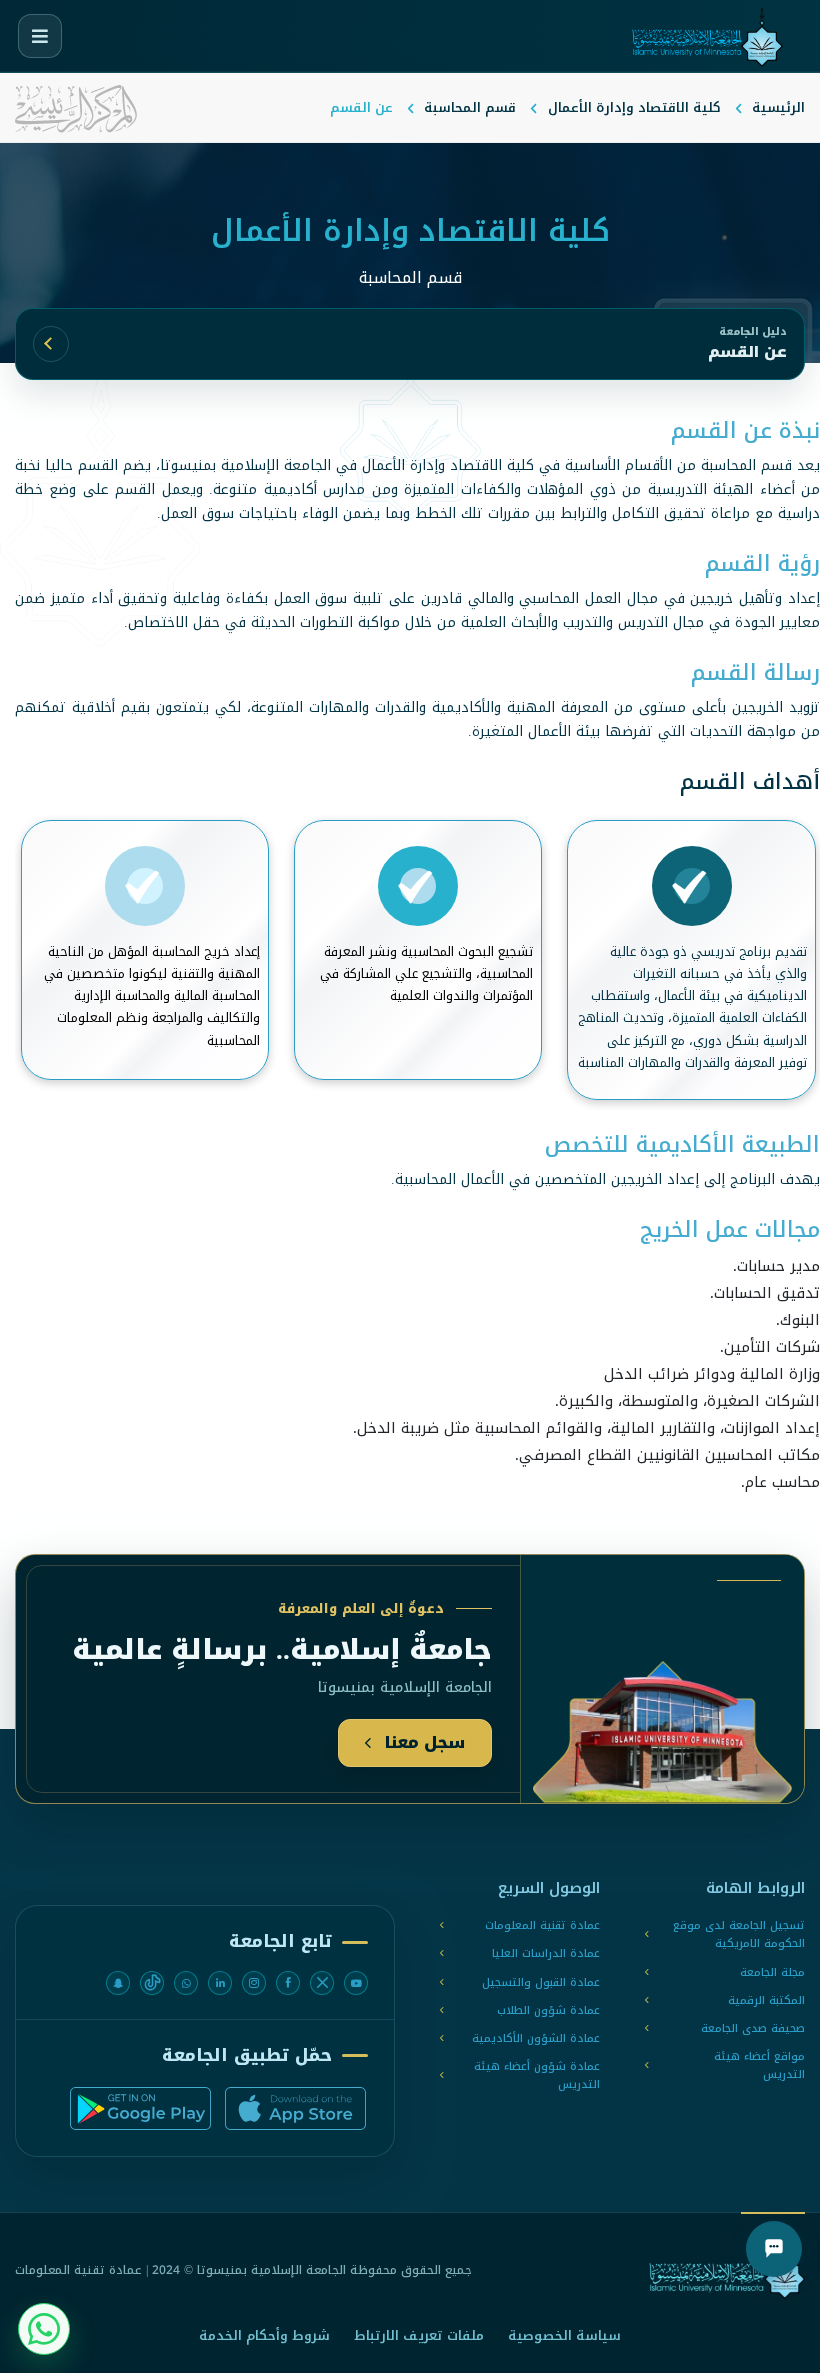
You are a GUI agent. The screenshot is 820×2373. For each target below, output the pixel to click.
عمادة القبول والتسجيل (541, 1983)
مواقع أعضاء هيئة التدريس (759, 2066)
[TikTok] (152, 1983)
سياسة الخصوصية (564, 2335)
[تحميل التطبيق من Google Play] (140, 2108)
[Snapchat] (118, 1983)
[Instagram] (254, 1983)
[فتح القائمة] (40, 36)
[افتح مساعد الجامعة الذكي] (774, 2249)
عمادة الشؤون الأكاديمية (536, 2039)
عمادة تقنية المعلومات (542, 1926)
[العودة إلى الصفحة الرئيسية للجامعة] (727, 2270)
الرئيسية (778, 107)
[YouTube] (356, 1983)
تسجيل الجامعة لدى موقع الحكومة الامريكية (739, 1935)
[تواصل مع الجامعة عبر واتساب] (44, 2329)
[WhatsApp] (186, 1983)
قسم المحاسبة (470, 107)
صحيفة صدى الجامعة (753, 2029)
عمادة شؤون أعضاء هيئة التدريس (537, 2076)
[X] (322, 1983)
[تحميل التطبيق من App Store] (295, 2108)
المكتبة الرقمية (766, 2001)
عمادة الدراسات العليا (546, 1954)
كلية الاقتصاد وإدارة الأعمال (634, 107)
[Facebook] (288, 1983)
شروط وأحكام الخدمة (264, 2335)
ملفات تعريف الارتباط (419, 2335)
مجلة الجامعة (772, 1973)
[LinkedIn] (220, 1983)
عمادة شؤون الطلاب (548, 2011)
